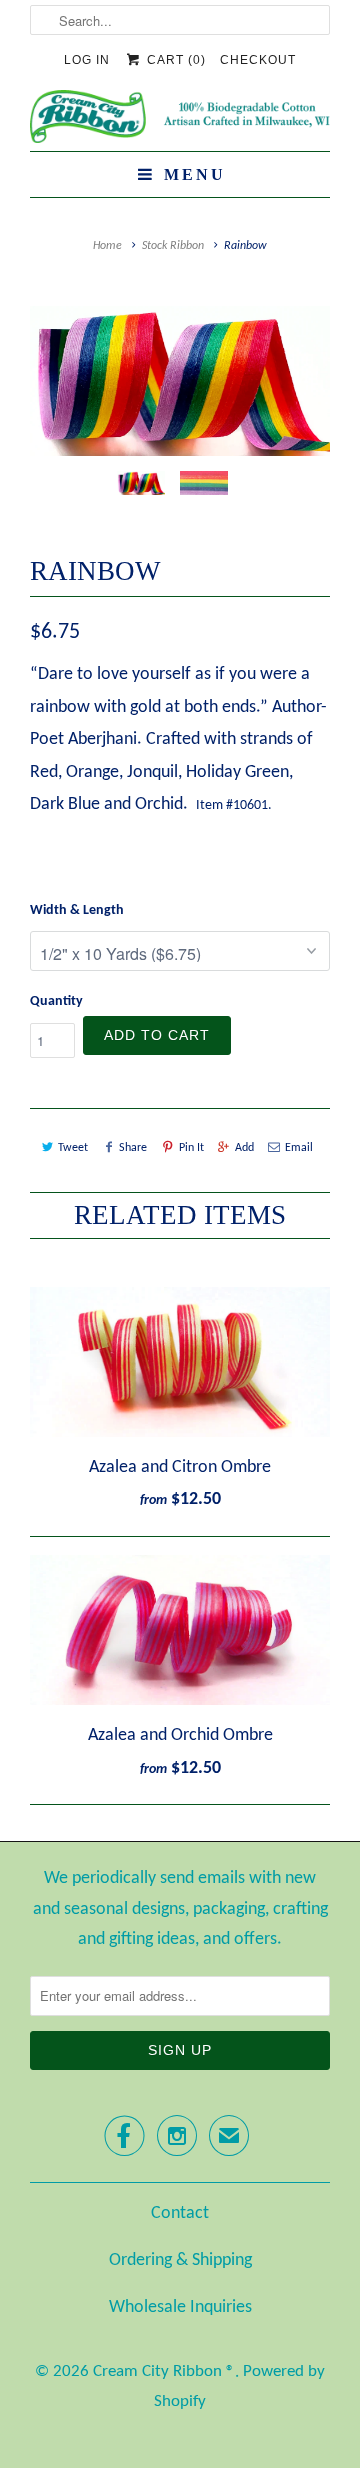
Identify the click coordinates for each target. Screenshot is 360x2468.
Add (244, 1148)
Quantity (56, 1001)
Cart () (174, 60)
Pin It (191, 1148)
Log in (87, 60)
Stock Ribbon (173, 246)
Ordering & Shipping (180, 2260)
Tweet (73, 1148)
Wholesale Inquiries (180, 2307)
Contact (180, 2213)
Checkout (258, 60)
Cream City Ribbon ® (164, 2371)
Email (299, 1148)
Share (133, 1148)
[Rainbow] (180, 381)
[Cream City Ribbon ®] (180, 120)
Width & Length (77, 910)
